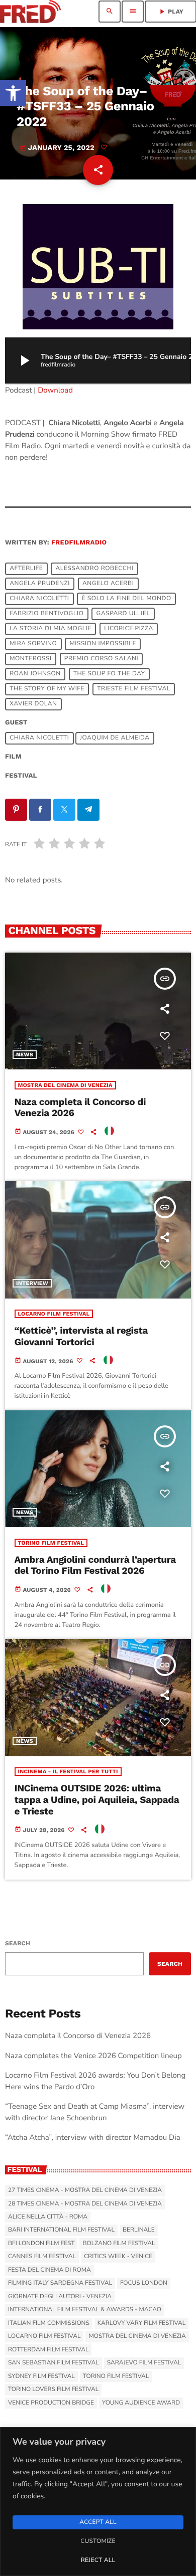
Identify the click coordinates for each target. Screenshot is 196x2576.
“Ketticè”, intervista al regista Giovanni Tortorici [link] (81, 1336)
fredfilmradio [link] (79, 543)
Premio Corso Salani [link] (101, 659)
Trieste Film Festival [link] (134, 689)
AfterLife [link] (26, 569)
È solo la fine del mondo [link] (127, 599)
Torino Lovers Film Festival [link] (53, 2389)
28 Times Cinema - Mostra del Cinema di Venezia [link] (85, 2204)
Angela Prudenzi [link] (40, 584)
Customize (98, 2541)
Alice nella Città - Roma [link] (48, 2217)
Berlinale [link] (139, 2230)
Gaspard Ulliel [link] (123, 614)
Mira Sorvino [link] (33, 644)
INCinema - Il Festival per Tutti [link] (68, 1772)
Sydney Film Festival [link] (41, 2376)
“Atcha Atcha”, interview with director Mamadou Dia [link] (93, 2138)
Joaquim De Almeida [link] (115, 738)
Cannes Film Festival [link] (42, 2257)
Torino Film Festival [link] (51, 1543)
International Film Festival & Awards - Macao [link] (85, 2310)
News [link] (25, 1055)
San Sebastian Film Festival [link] (54, 2363)
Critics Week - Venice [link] (118, 2257)
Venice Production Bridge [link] (51, 2403)
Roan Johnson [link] (35, 674)
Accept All (98, 2522)
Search (18, 1943)
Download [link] (55, 391)
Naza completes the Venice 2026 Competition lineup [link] (93, 2056)
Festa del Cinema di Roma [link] (50, 2270)
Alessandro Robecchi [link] (94, 569)
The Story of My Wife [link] (47, 689)
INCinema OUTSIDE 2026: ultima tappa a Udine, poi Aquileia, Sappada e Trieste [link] (97, 1800)
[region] (98, 2502)
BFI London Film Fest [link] (41, 2244)
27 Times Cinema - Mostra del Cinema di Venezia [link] (85, 2190)
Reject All (98, 2560)
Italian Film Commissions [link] (49, 2323)
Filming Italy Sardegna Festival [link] (60, 2283)
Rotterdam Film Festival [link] (48, 2350)
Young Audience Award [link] (141, 2403)
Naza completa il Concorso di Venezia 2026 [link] (80, 1108)
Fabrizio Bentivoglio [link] (46, 614)
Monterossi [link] (31, 659)
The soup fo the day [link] (109, 674)
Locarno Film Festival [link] (54, 1314)
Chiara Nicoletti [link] (39, 599)
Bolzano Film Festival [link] (119, 2244)
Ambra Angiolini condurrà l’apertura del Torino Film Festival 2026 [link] (95, 1565)
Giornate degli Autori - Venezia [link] (60, 2297)
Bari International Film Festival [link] (61, 2230)
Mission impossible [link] (103, 644)
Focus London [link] (144, 2283)
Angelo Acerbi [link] (108, 584)
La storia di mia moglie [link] (51, 629)
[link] (13, 93)
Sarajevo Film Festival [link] (144, 2363)
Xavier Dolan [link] (33, 704)
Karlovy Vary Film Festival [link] (142, 2323)
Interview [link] (32, 1283)
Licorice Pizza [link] (129, 629)
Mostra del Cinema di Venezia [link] (65, 1085)
